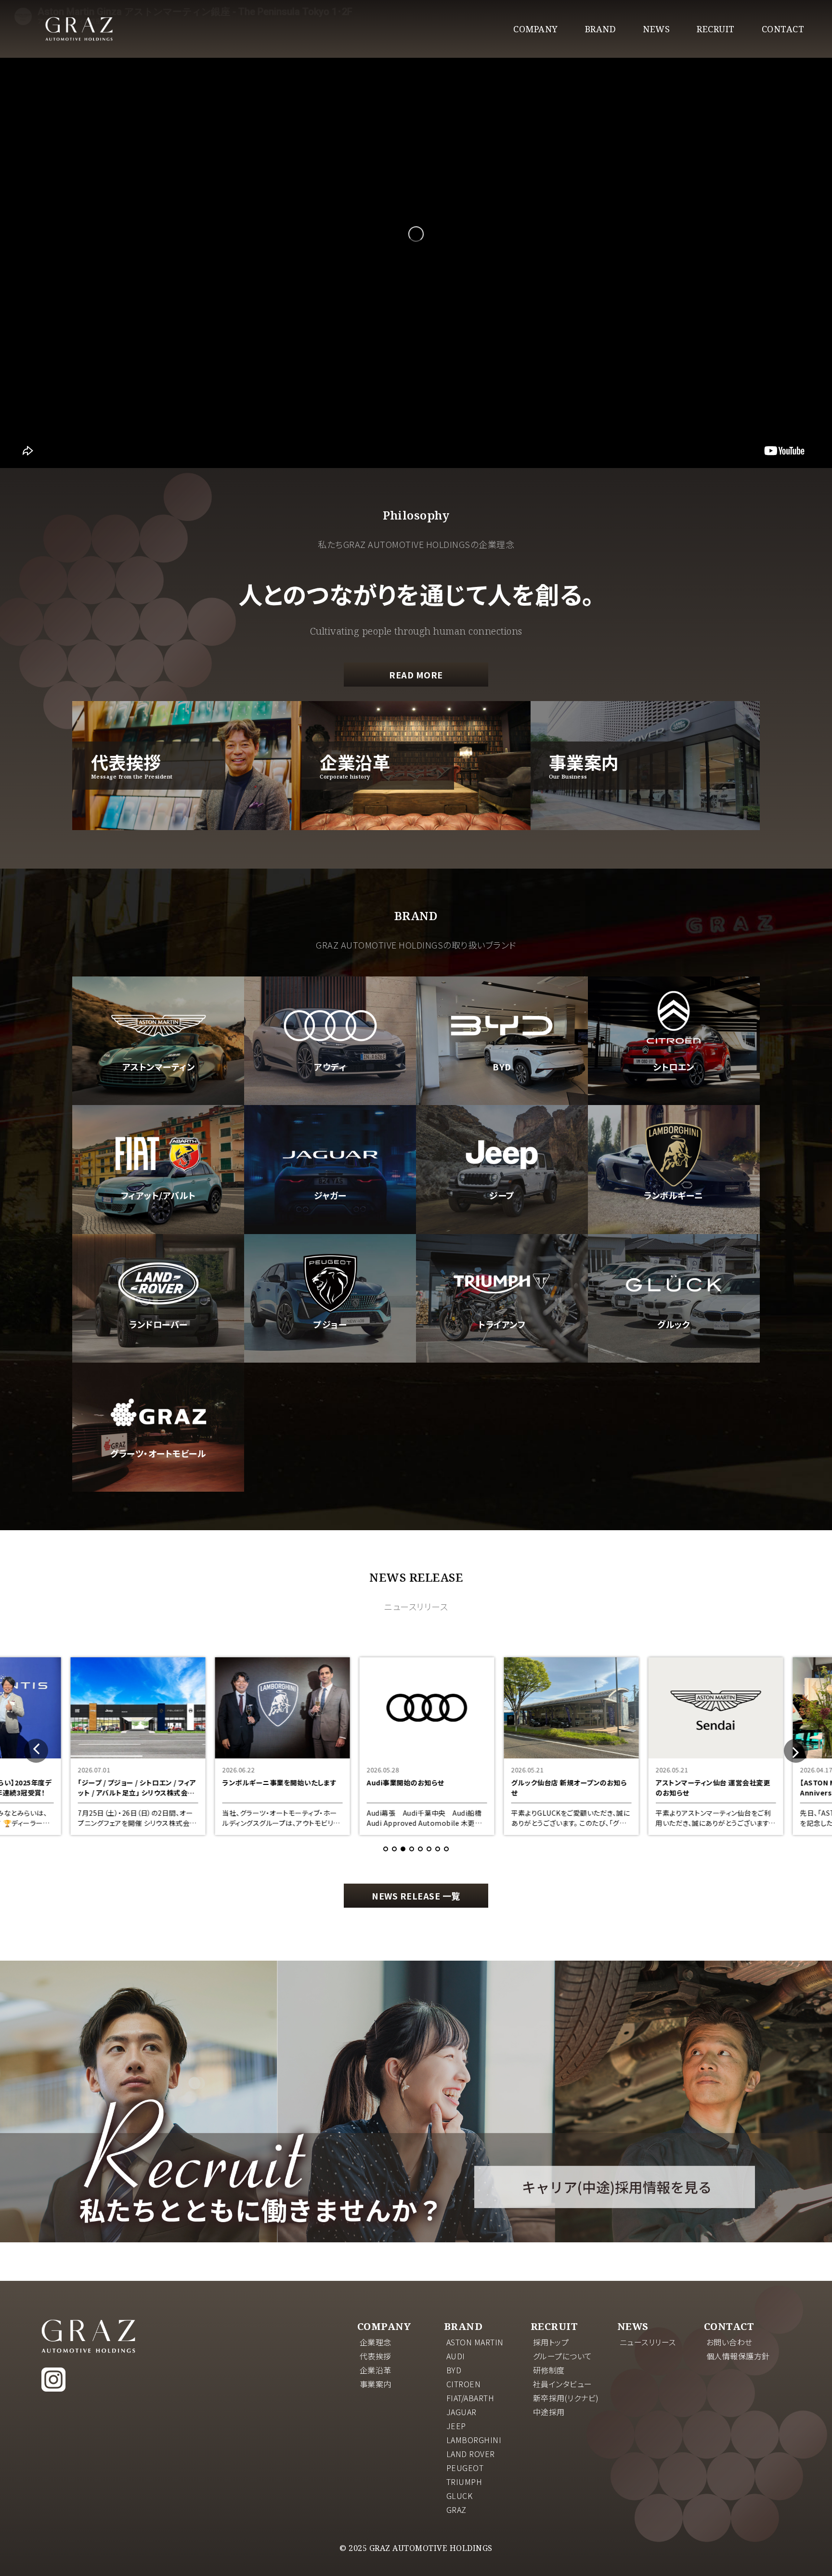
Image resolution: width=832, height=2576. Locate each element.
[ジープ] (502, 1230)
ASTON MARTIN (475, 2342)
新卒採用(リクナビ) (566, 2398)
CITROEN (464, 2384)
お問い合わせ (729, 2342)
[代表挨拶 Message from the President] (187, 826)
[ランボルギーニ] (674, 1230)
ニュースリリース (648, 2342)
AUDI (456, 2356)
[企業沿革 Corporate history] (416, 826)
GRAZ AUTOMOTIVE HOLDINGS (88, 2336)
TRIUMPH (464, 2482)
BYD (454, 2370)
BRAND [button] (601, 29)
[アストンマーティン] (158, 1101)
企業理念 (376, 2342)
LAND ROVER (471, 2454)
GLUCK (460, 2496)
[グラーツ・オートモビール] (158, 1488)
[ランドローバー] (158, 1359)
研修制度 (549, 2370)
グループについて (563, 2356)
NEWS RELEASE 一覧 (416, 1896)
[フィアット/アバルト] (158, 1230)
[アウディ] (330, 1101)
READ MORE (416, 675)
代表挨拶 (376, 2356)
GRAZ (456, 2510)
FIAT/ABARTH (470, 2398)
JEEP (456, 2426)
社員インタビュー (563, 2384)
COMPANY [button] (536, 29)
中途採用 (549, 2412)
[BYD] (502, 1101)
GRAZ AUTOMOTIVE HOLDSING (79, 29)
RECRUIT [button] (716, 29)
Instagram (53, 2380)
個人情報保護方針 (738, 2356)
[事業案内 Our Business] (645, 826)
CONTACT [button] (783, 29)
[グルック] (674, 1359)
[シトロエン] (674, 1101)
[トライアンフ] (502, 1359)
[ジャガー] (330, 1230)
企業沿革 (376, 2370)
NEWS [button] (656, 29)
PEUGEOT (465, 2468)
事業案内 (376, 2384)
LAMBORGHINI (474, 2440)
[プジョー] (330, 1359)
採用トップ (551, 2342)
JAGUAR (461, 2412)
